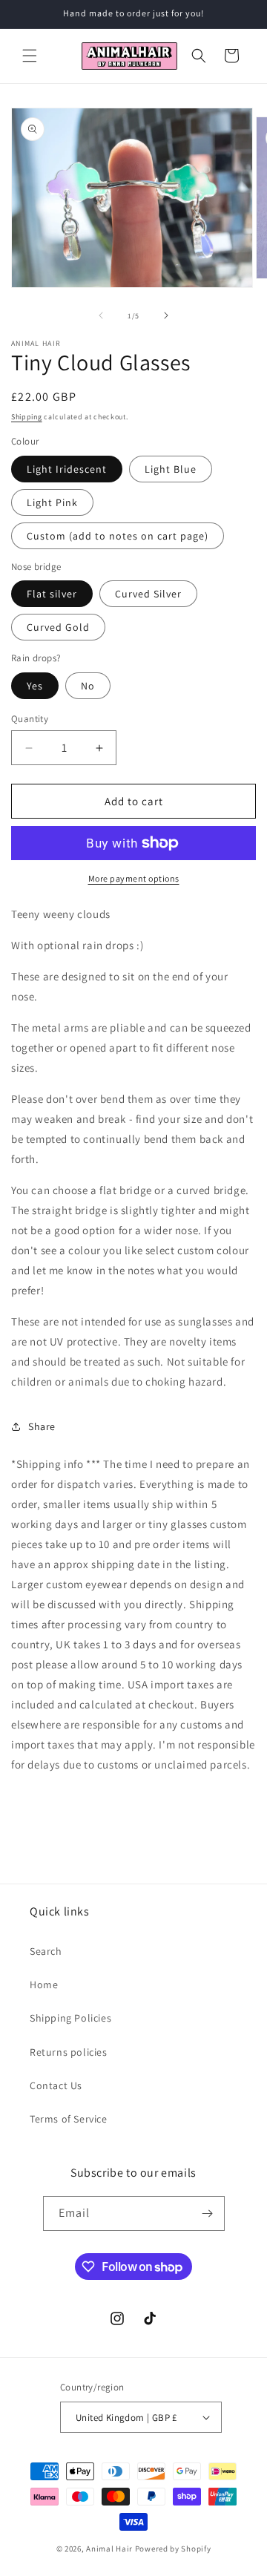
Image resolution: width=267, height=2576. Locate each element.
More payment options (134, 878)
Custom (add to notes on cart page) (118, 536)
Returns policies (69, 2052)
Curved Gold (58, 627)
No (88, 686)
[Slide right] (166, 315)
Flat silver (52, 594)
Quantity (30, 719)
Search (46, 1951)
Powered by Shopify (173, 2549)
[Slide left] (101, 315)
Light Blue (171, 469)
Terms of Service (69, 2119)
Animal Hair (109, 2549)
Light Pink (52, 502)
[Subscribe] (208, 2213)
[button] (30, 56)
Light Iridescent (67, 469)
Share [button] (42, 1426)
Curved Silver (148, 594)
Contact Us (56, 2085)
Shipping (27, 417)
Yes (35, 686)
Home (44, 1985)
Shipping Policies (70, 2018)
